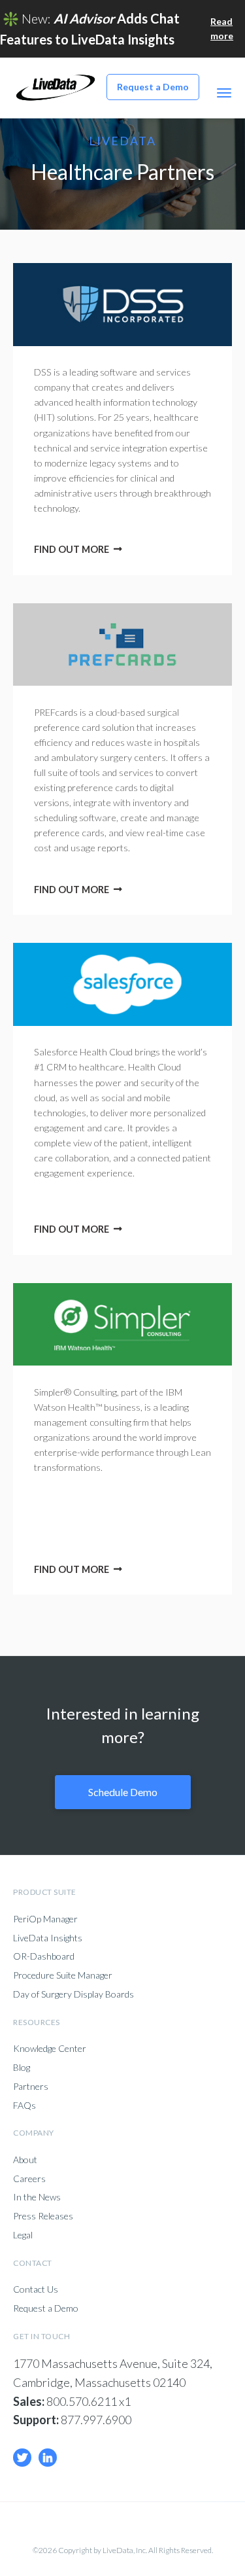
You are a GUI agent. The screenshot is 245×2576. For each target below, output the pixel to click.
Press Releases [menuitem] (43, 2216)
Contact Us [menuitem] (36, 2289)
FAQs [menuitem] (24, 2106)
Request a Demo (153, 87)
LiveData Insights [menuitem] (48, 1938)
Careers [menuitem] (29, 2179)
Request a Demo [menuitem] (46, 2308)
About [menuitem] (25, 2160)
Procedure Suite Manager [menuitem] (63, 1975)
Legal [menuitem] (23, 2235)
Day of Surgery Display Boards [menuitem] (73, 1994)
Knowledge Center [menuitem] (50, 2049)
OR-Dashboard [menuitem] (44, 1956)
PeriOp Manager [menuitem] (45, 1919)
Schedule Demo (123, 1792)
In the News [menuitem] (37, 2197)
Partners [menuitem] (31, 2087)
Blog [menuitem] (22, 2068)
